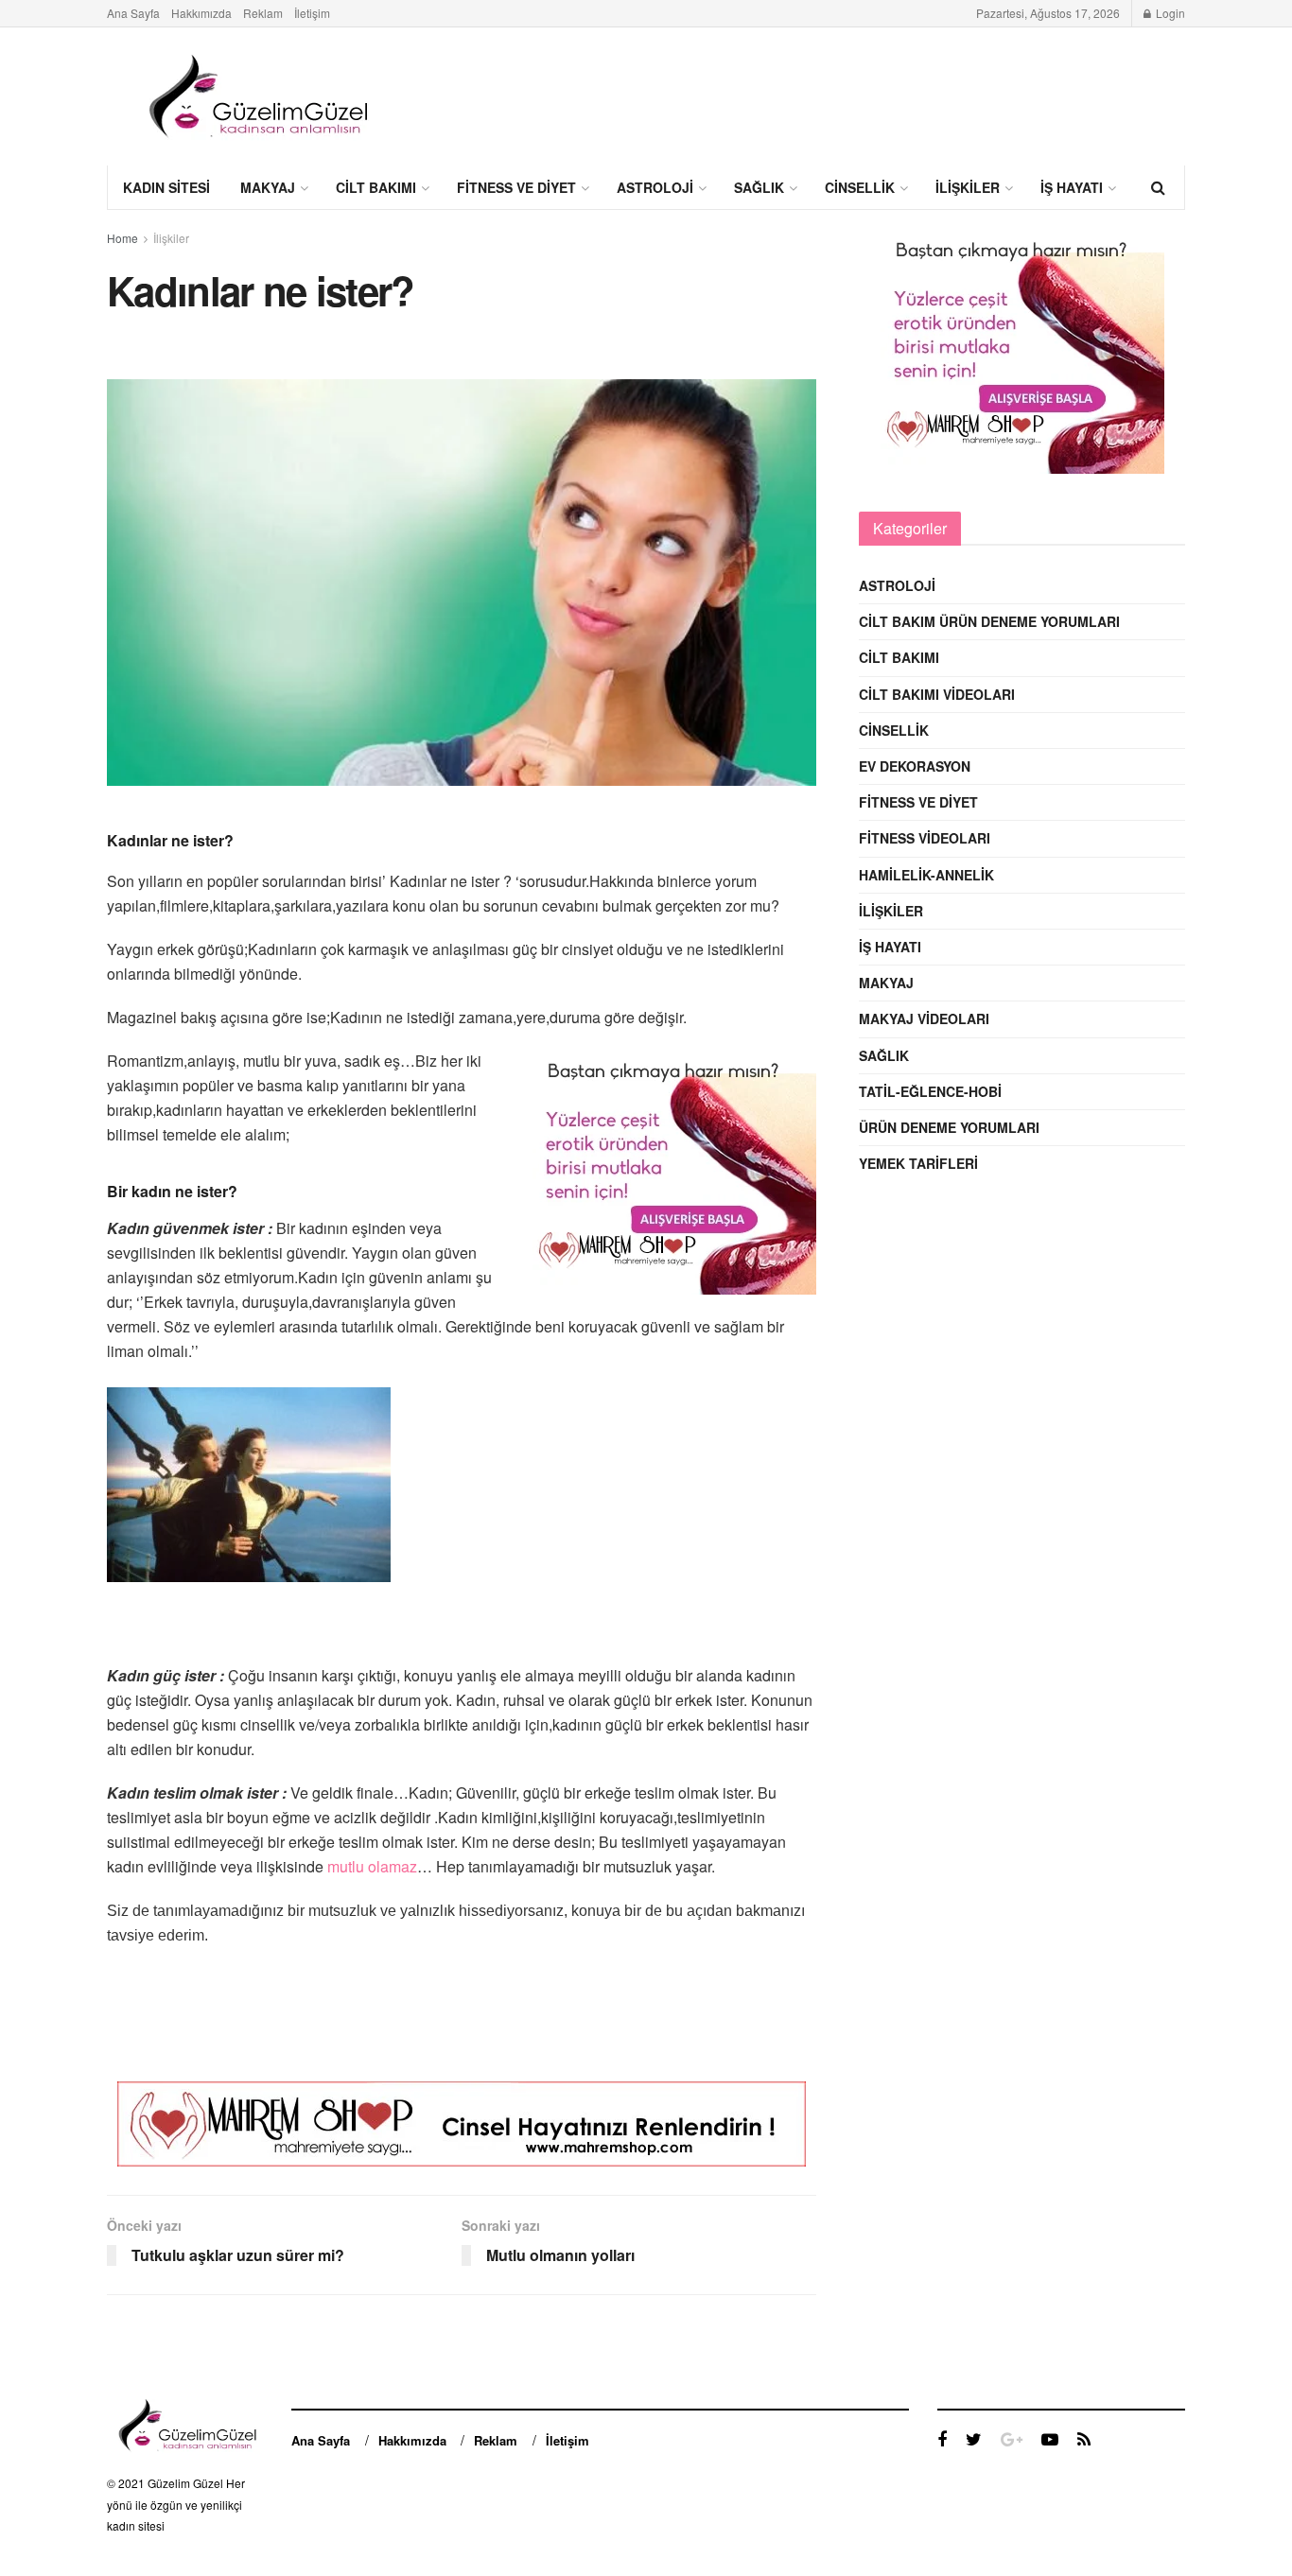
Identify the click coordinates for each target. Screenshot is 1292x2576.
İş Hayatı (1072, 187)
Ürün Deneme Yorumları (949, 1127)
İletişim (312, 13)
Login (1169, 13)
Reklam (263, 13)
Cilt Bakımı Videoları (937, 694)
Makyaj (268, 187)
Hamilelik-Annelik (926, 875)
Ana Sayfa (133, 13)
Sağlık (759, 187)
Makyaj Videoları (924, 1018)
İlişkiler (968, 187)
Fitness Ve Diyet (516, 187)
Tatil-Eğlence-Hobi (930, 1091)
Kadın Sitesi (166, 187)
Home (122, 238)
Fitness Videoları (925, 838)
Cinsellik (860, 187)
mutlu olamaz (372, 1866)
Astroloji (655, 187)
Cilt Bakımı (376, 187)
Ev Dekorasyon (915, 766)
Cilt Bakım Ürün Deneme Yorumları (989, 621)
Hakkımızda (201, 13)
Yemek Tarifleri (918, 1163)
